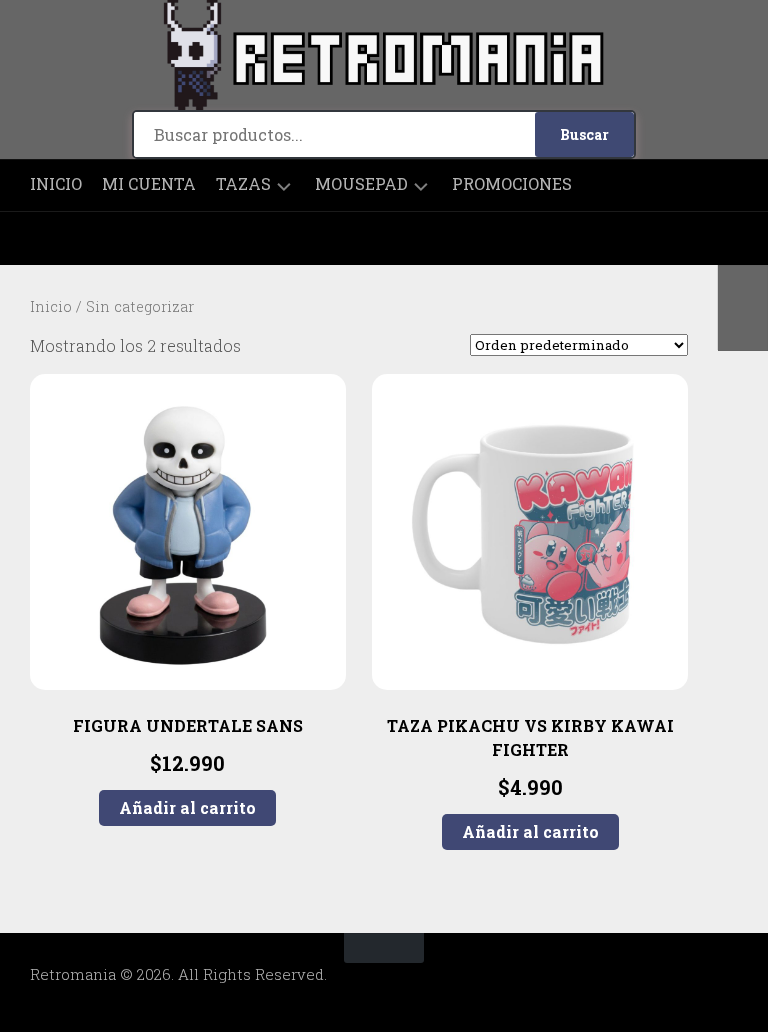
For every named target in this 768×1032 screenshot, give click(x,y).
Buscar (584, 134)
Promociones (512, 184)
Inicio (56, 184)
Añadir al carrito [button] (187, 807)
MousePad (361, 184)
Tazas (243, 184)
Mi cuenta (149, 184)
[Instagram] (45, 238)
